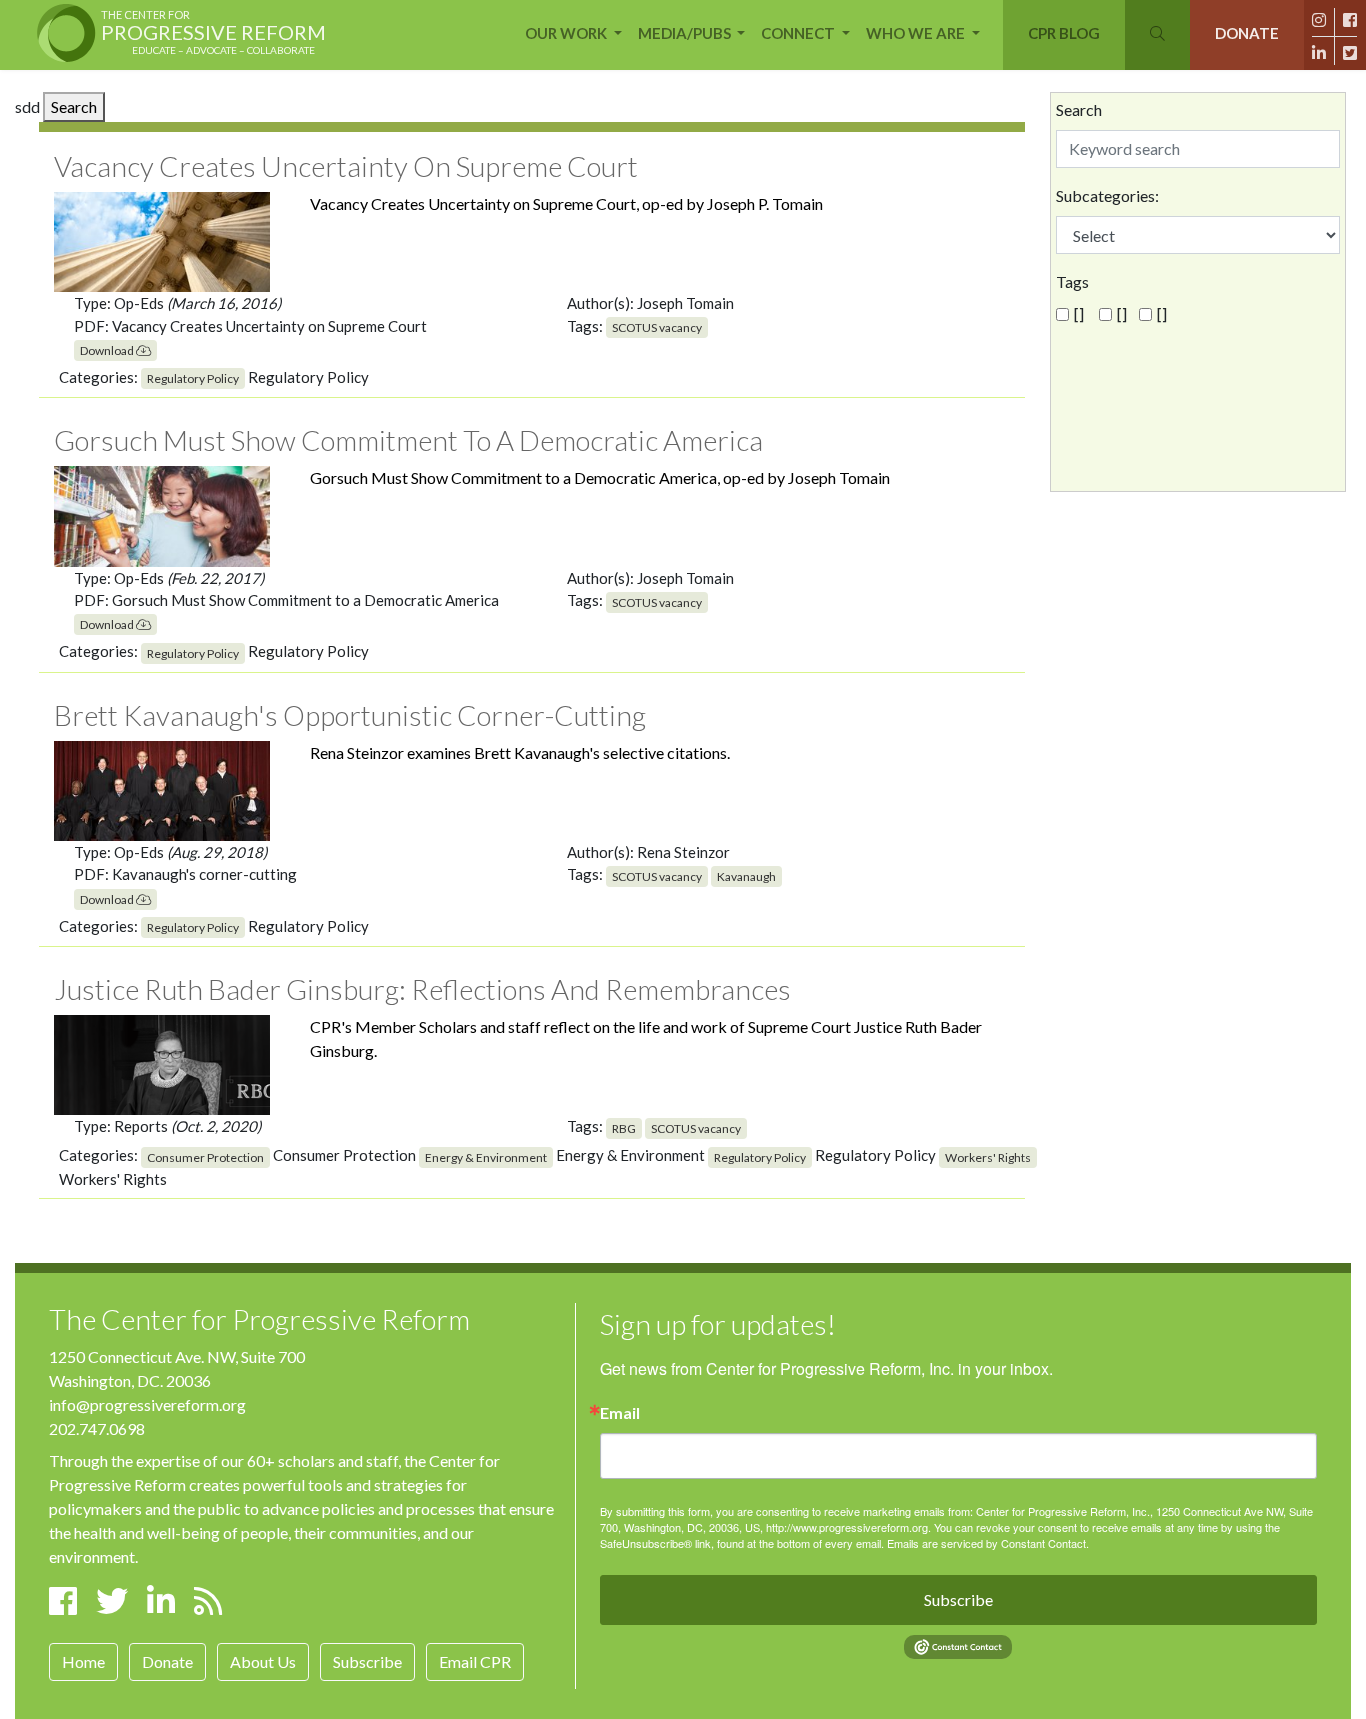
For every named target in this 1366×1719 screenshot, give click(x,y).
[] (1079, 313)
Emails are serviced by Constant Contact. (988, 1543)
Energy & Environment (486, 1157)
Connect (799, 33)
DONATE (1247, 33)
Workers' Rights (988, 1157)
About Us (263, 1661)
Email (620, 1413)
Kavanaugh (746, 876)
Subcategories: (1107, 195)
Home (83, 1661)
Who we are (917, 33)
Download (108, 350)
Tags (1072, 281)
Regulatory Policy (193, 378)
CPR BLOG (1064, 33)
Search (74, 106)
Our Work (567, 33)
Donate (167, 1661)
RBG (624, 1128)
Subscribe (367, 1661)
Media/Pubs (686, 33)
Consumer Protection (205, 1157)
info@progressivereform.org (147, 1404)
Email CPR (475, 1661)
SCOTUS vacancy (657, 327)
